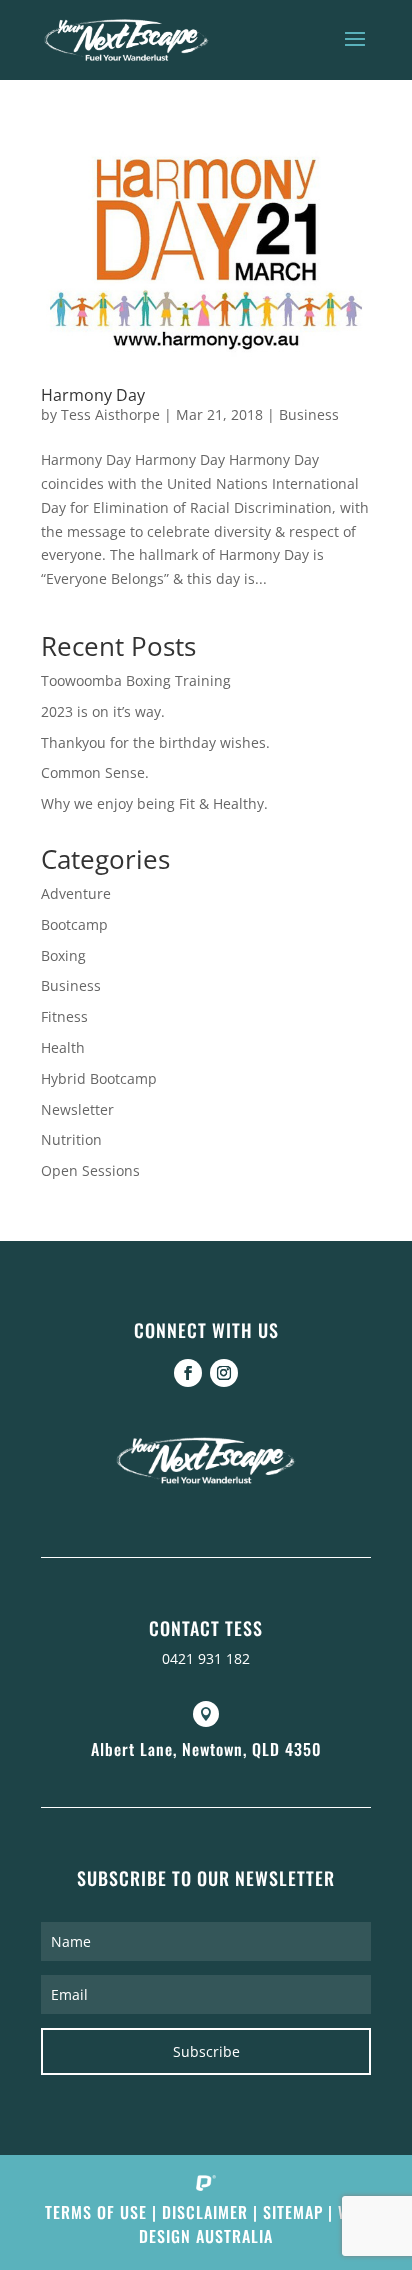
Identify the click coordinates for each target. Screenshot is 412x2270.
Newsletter (77, 1109)
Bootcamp (74, 924)
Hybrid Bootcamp (99, 1078)
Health (63, 1047)
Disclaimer (205, 2212)
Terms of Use (96, 2212)
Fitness (64, 1016)
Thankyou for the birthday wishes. (155, 742)
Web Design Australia (253, 2224)
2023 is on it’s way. (103, 711)
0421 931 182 (206, 1658)
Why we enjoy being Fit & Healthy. (154, 803)
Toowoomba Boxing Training (136, 680)
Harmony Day (93, 395)
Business (309, 414)
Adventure (76, 893)
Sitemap (293, 2212)
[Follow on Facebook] (188, 1373)
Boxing (63, 955)
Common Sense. (95, 772)
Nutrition (71, 1139)
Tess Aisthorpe (110, 414)
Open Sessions (90, 1170)
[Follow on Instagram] (224, 1373)
